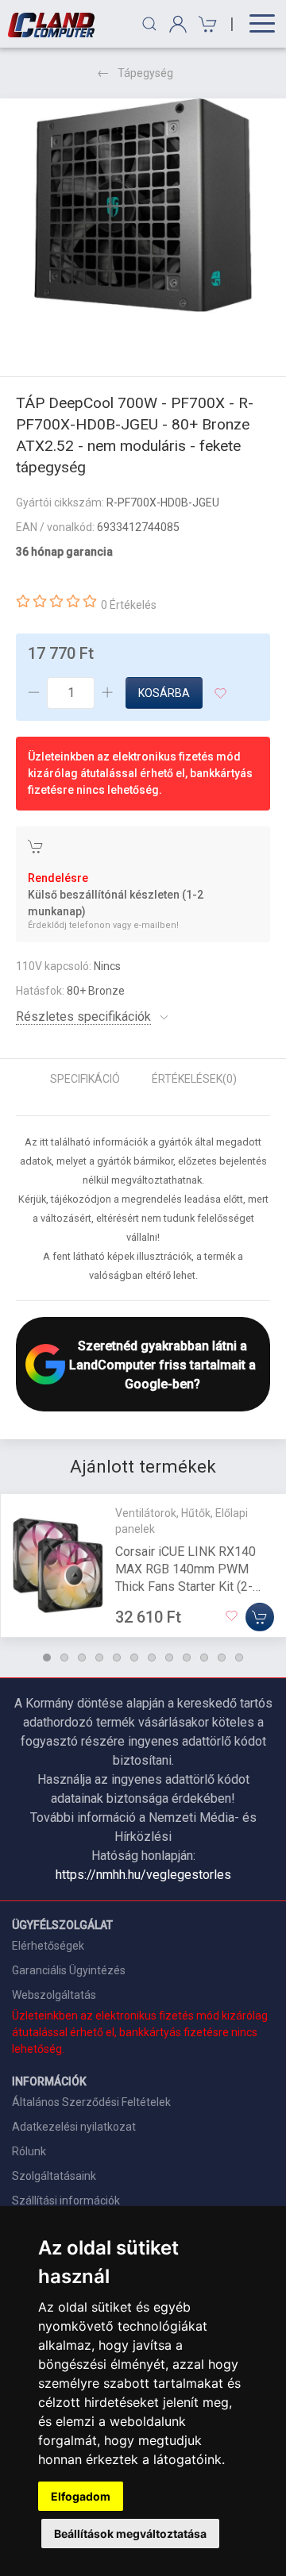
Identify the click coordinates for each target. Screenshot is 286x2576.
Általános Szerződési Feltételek (91, 2102)
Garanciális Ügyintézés (69, 1970)
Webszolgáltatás (54, 1995)
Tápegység (145, 73)
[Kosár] (205, 24)
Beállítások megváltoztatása (130, 2534)
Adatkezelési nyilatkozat (74, 2127)
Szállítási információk (66, 2201)
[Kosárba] (260, 1617)
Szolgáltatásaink (54, 2176)
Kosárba (164, 693)
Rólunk (29, 2151)
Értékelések (194, 1079)
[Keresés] (149, 24)
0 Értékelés (129, 605)
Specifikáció (85, 1079)
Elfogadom (81, 2496)
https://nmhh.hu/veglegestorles (143, 1875)
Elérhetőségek (48, 1946)
